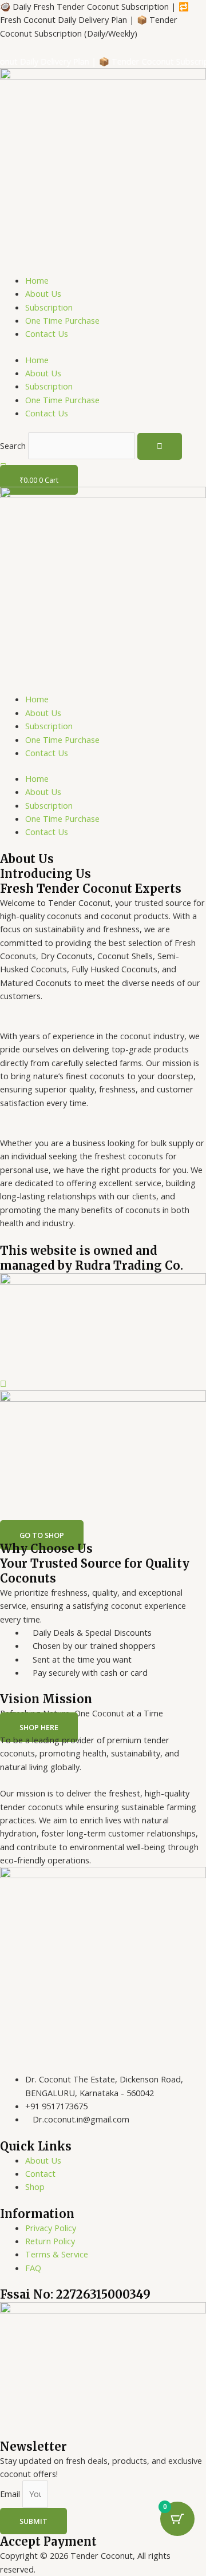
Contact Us (47, 333)
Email (11, 2494)
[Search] (160, 446)
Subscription (49, 307)
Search (13, 446)
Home (37, 280)
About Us (43, 293)
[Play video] (3, 1384)
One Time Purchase (62, 320)
